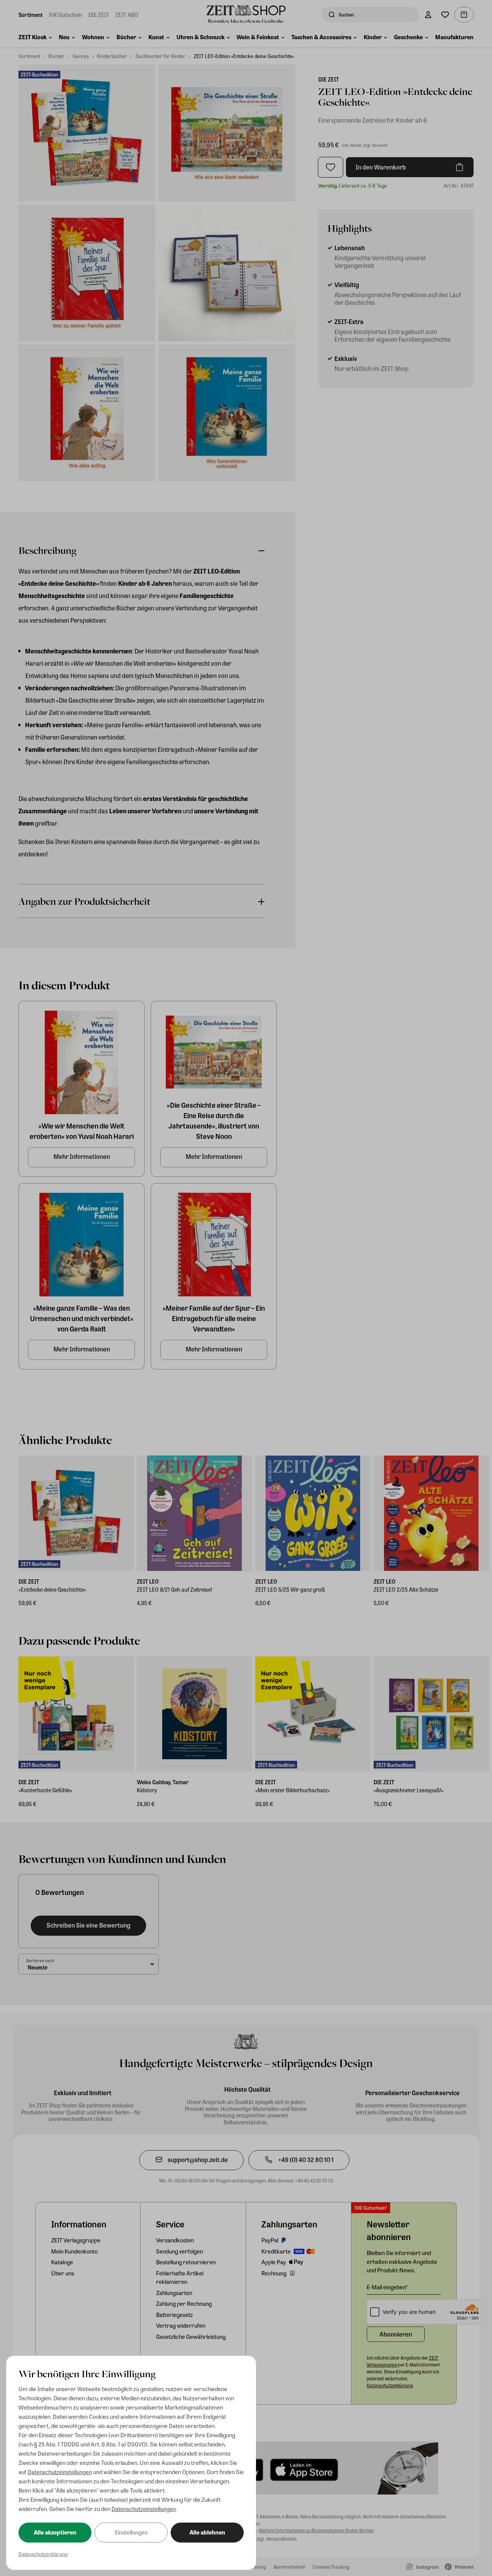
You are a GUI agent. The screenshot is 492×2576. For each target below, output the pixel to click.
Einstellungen (131, 2532)
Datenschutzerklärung (43, 2554)
